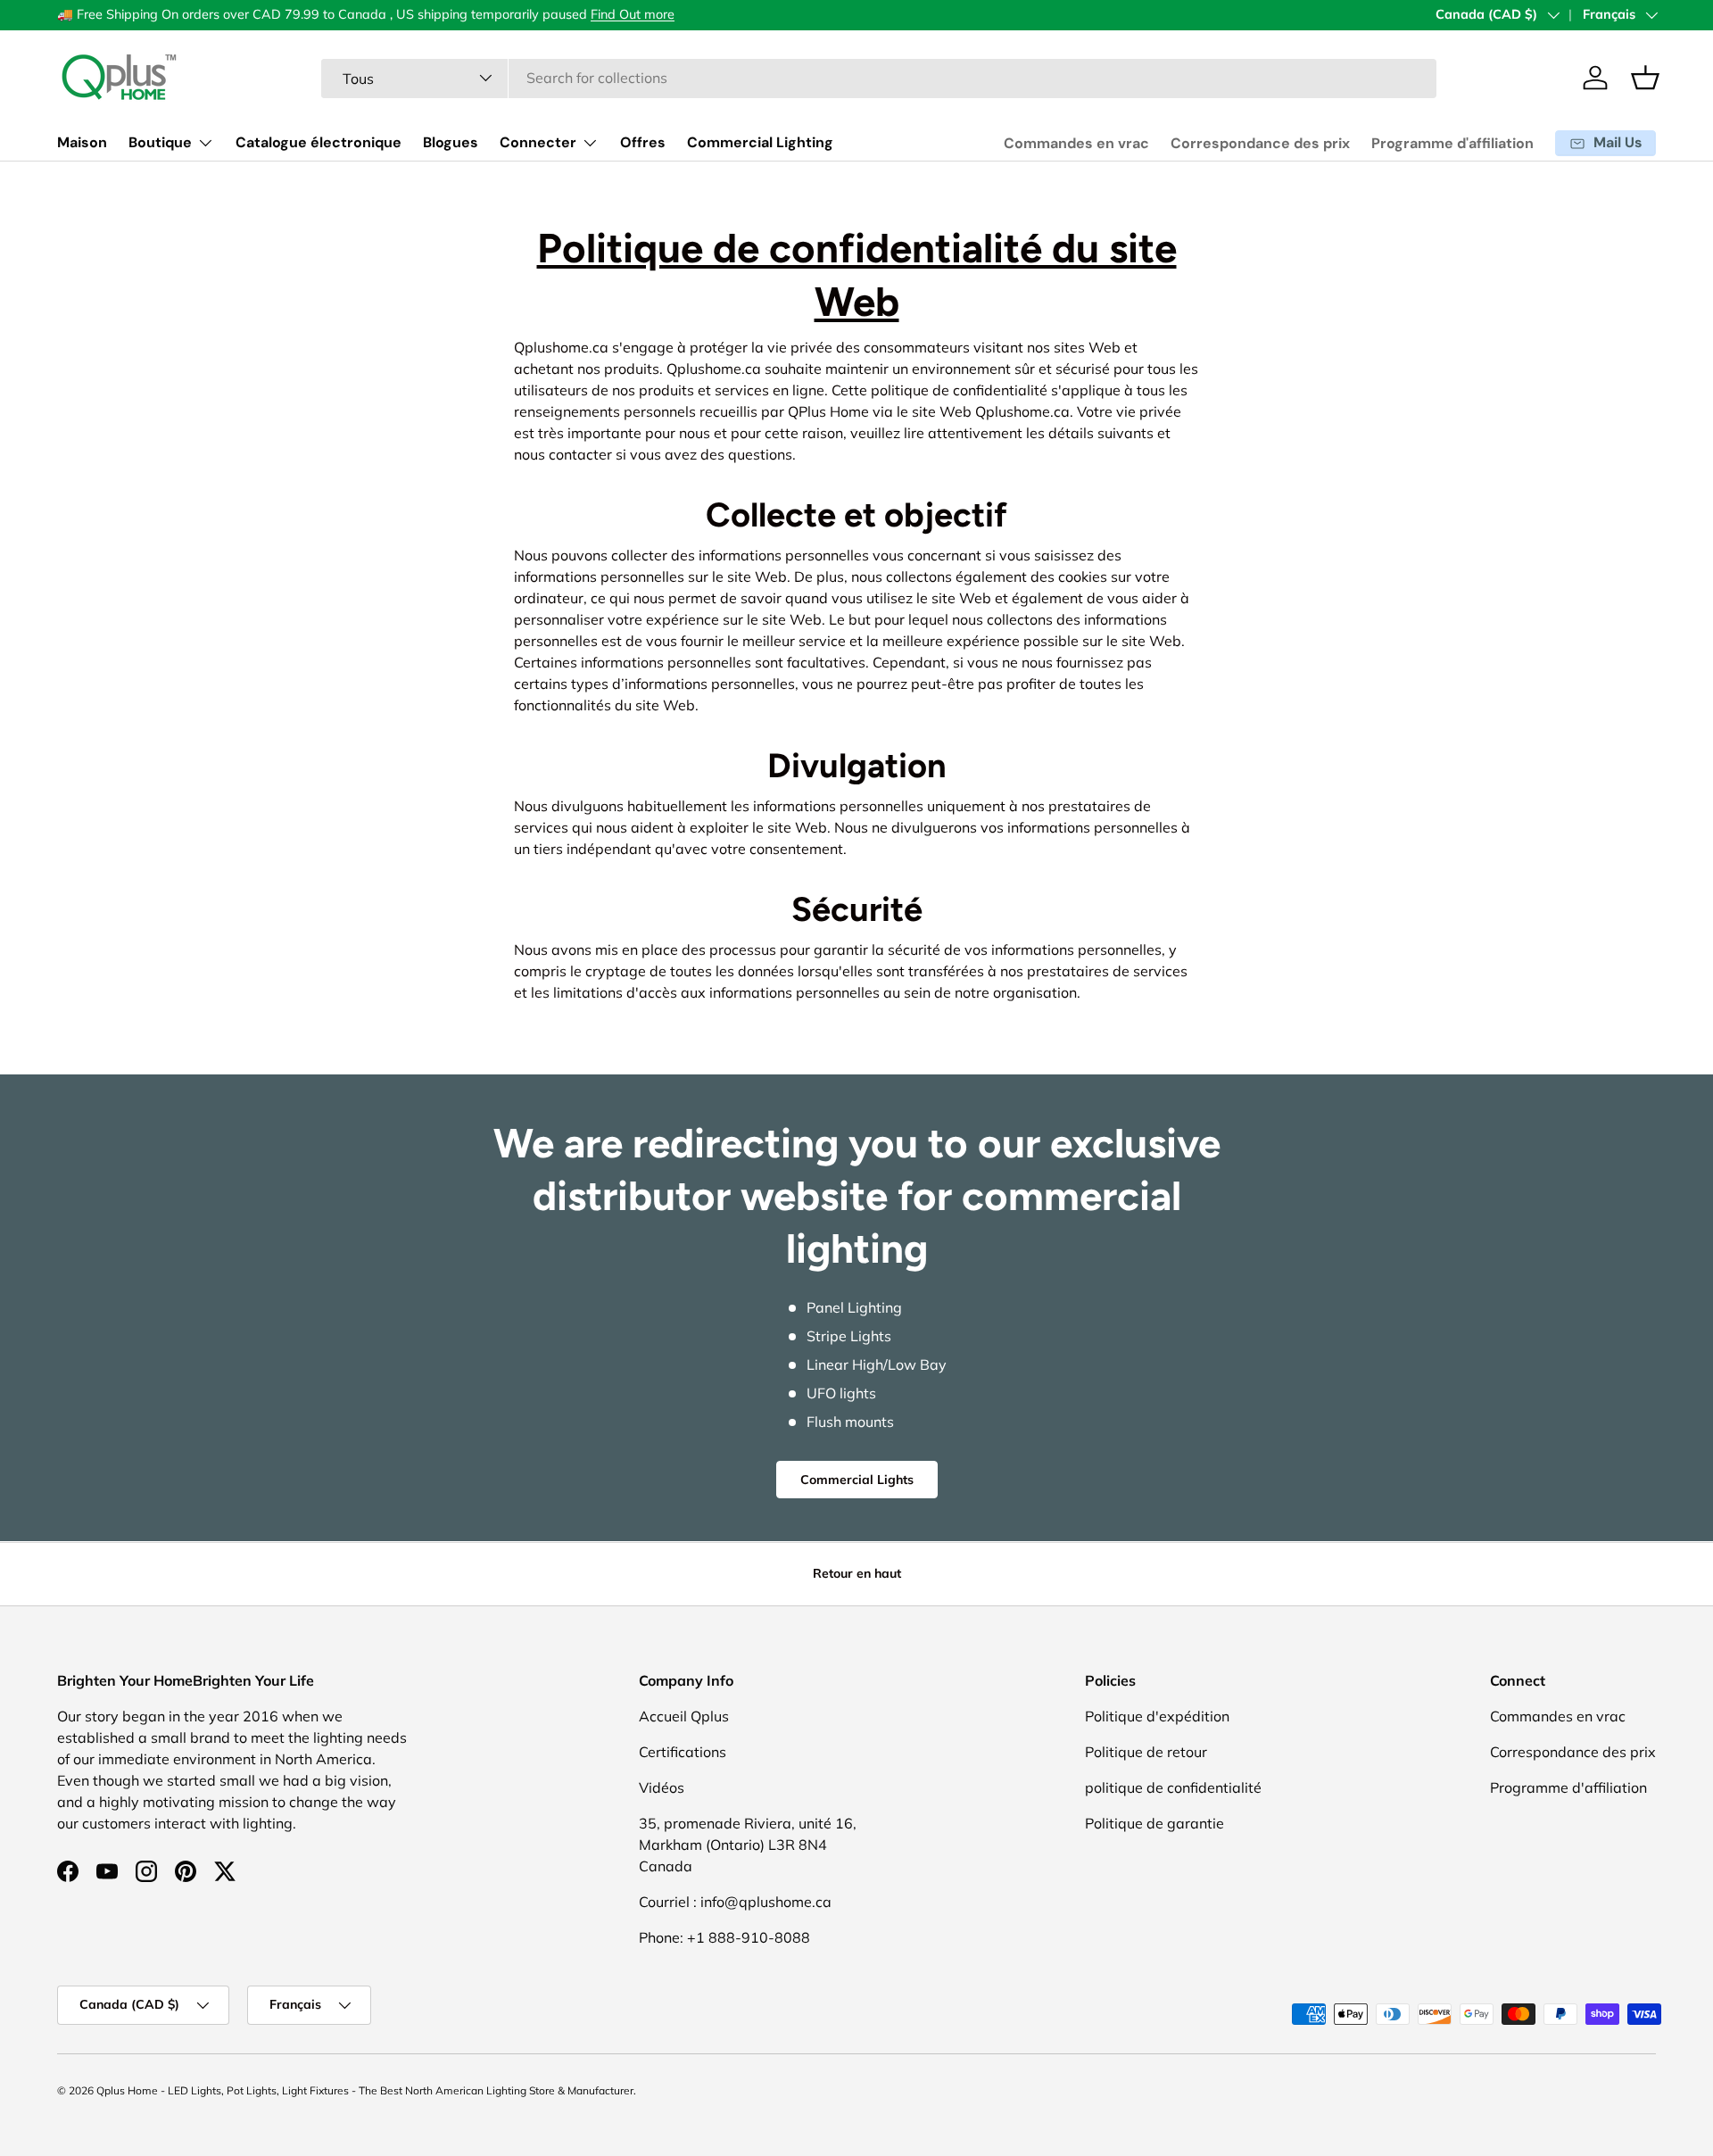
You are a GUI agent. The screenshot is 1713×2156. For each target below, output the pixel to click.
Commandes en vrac (1076, 143)
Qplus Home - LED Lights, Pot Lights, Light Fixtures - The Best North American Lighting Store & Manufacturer (365, 2090)
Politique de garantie (1154, 1823)
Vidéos (662, 1787)
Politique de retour (1146, 1752)
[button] (1645, 78)
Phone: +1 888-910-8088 (724, 1937)
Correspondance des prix (1260, 143)
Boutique (160, 142)
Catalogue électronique (319, 142)
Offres (643, 142)
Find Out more (633, 14)
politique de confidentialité (1173, 1787)
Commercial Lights (857, 1480)
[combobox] (879, 78)
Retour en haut (857, 1573)
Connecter (538, 142)
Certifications (683, 1752)
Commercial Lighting (760, 142)
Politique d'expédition (1157, 1716)
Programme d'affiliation (1452, 143)
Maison (82, 142)
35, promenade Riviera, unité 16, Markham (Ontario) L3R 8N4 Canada (748, 1845)
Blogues (451, 142)
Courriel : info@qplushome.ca (735, 1902)
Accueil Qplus (684, 1716)
